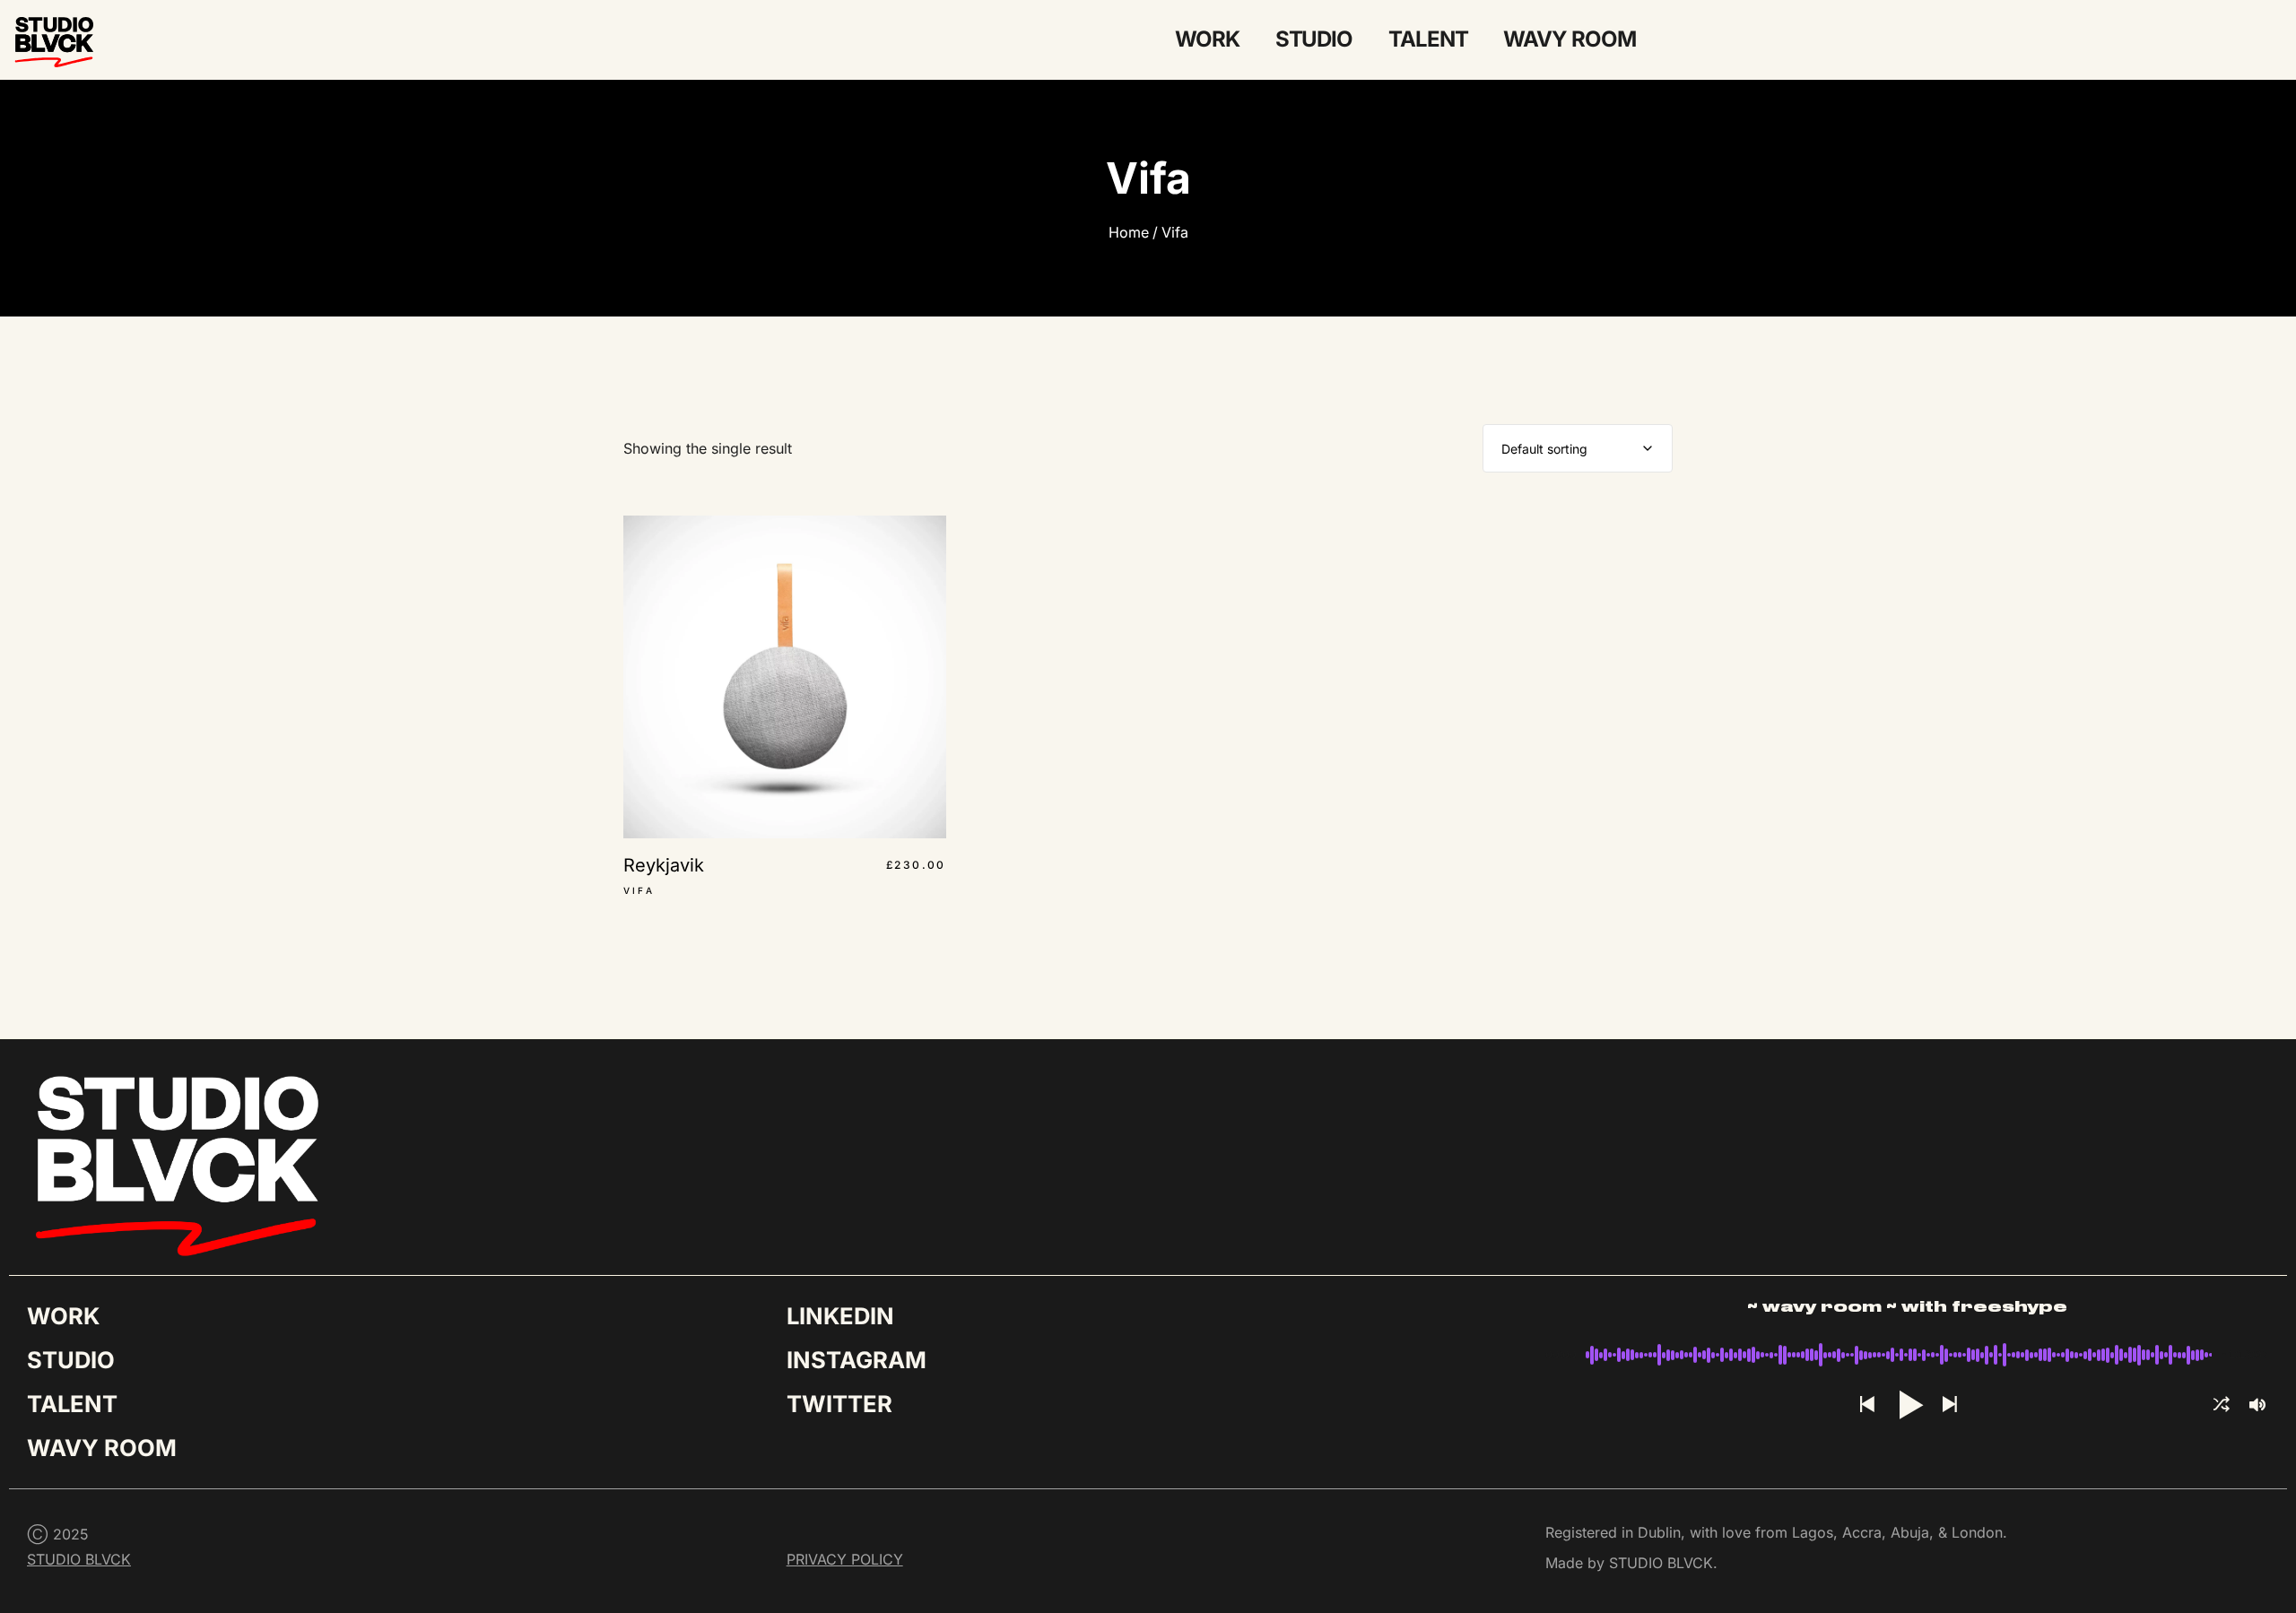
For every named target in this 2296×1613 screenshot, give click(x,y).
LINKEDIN (840, 1316)
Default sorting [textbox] (1544, 449)
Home (1129, 232)
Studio (1314, 39)
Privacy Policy (845, 1559)
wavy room (1569, 39)
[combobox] (1578, 448)
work (1207, 39)
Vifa (1175, 232)
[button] (1866, 1405)
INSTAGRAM (857, 1360)
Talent (1428, 39)
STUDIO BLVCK (79, 1559)
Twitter (839, 1404)
